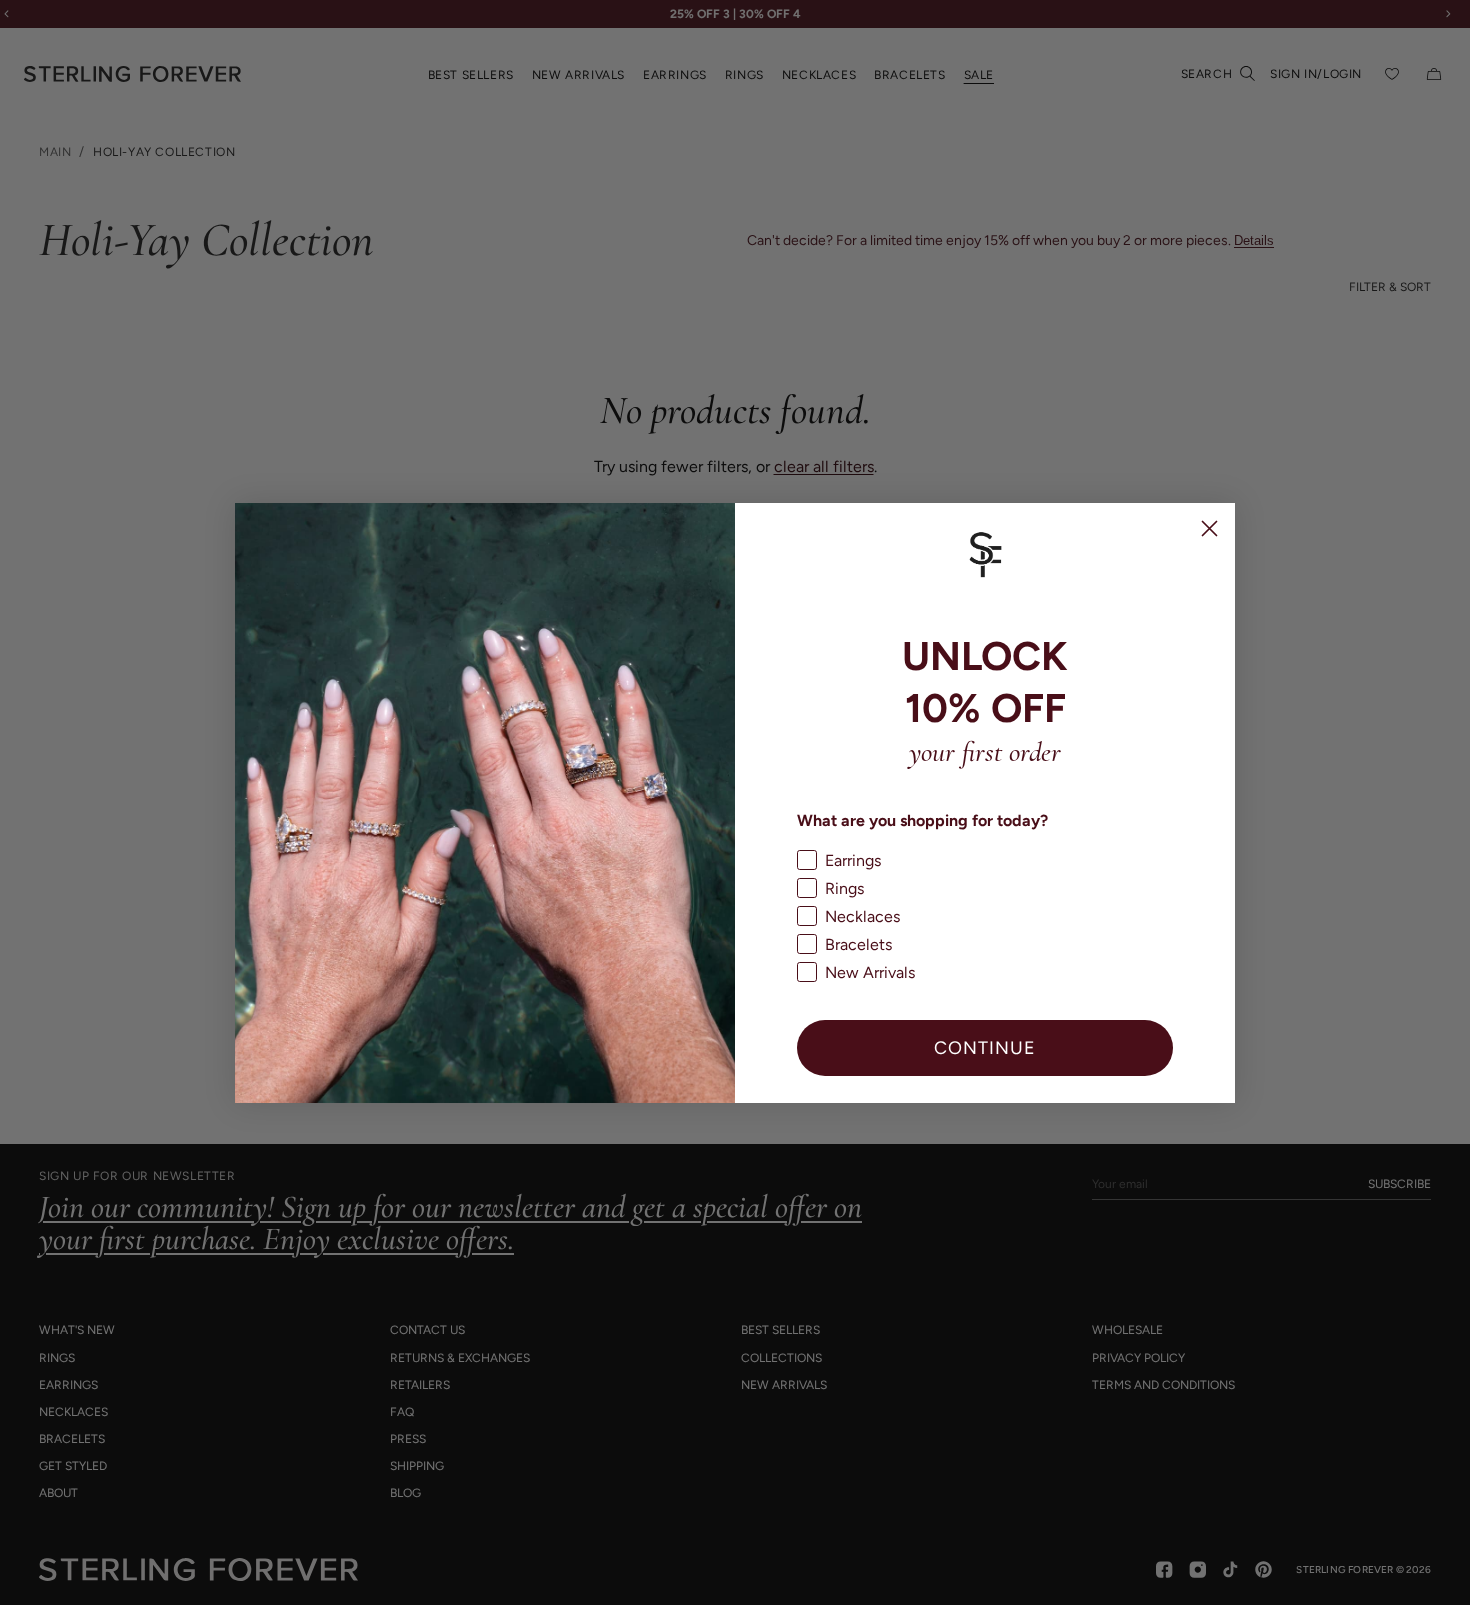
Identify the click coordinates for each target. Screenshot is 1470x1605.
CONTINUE (985, 1047)
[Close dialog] (1209, 528)
